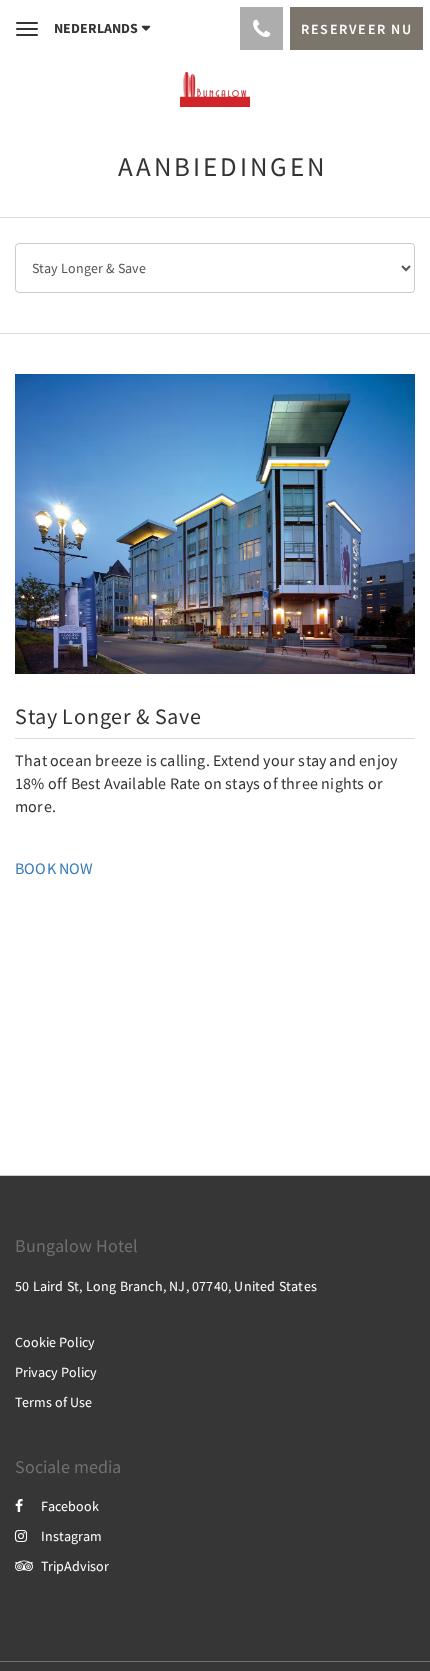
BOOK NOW (54, 868)
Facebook (70, 1506)
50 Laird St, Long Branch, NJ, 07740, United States (166, 1286)
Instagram (71, 1536)
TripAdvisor (75, 1566)
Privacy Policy (56, 1372)
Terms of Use (53, 1402)
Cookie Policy (55, 1342)
